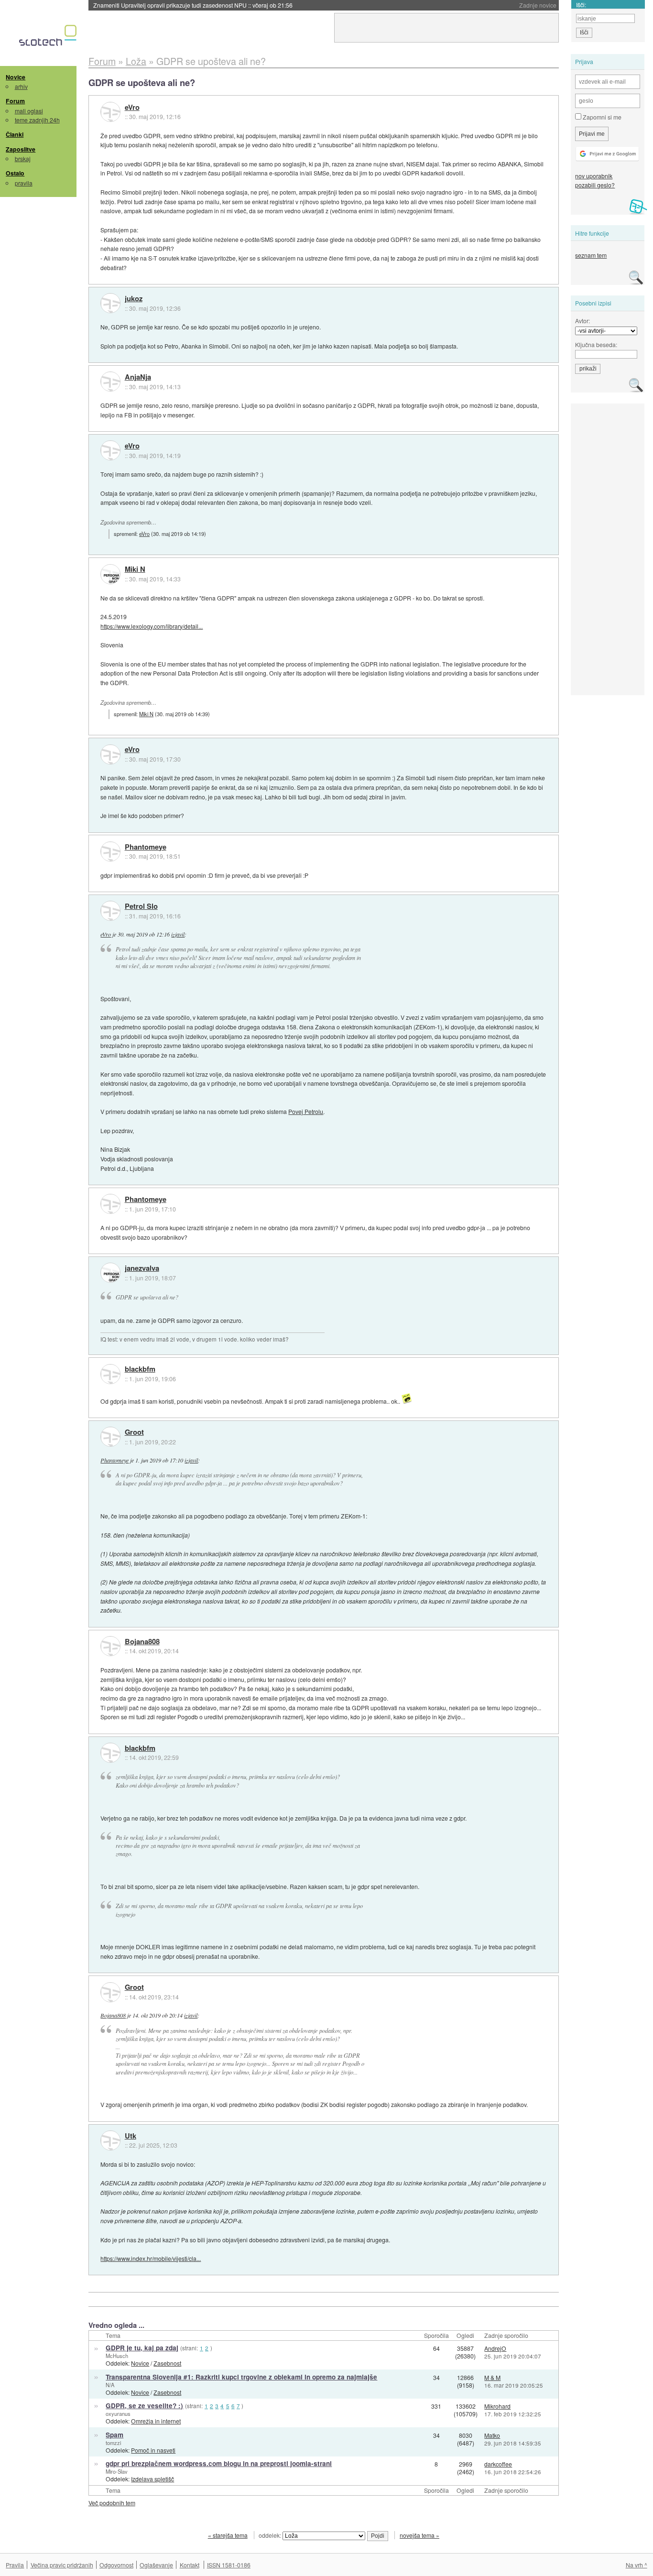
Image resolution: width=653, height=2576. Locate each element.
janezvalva (142, 1268)
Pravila (15, 2565)
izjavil (178, 934)
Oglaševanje (156, 2565)
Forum (15, 101)
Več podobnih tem (112, 2503)
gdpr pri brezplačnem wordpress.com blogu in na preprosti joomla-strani (219, 2463)
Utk (131, 2136)
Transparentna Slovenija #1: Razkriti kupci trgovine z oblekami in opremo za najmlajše (241, 2377)
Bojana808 (142, 1642)
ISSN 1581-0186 (229, 2565)
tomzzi (113, 2443)
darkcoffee (498, 2464)
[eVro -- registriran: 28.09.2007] (110, 112)
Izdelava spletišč (152, 2479)
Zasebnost (167, 2363)
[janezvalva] (110, 1273)
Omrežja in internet (156, 2421)
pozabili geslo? (595, 185)
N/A (110, 2385)
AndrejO (495, 2348)
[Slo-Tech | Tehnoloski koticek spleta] (49, 38)
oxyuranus (118, 2413)
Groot (134, 1432)
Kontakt (190, 2565)
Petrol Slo (141, 906)
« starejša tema (228, 2535)
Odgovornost (116, 2565)
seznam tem (591, 255)
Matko (492, 2435)
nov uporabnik (594, 176)
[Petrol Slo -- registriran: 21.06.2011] (110, 911)
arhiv (21, 86)
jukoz (134, 299)
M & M (492, 2377)
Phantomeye (146, 847)
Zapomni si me (601, 117)
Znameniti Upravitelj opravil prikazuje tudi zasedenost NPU (193, 5)
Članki (15, 134)
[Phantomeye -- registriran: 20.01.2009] (110, 851)
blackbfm (140, 1369)
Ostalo (15, 173)
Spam (114, 2435)
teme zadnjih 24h (37, 120)
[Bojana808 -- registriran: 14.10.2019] (110, 1646)
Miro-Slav (117, 2471)
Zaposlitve (21, 149)
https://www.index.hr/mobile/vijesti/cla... (151, 2258)
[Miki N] (110, 574)
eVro (132, 108)
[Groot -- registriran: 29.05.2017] (110, 1437)
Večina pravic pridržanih (62, 2565)
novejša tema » (419, 2535)
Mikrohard (497, 2406)
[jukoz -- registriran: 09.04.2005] (110, 303)
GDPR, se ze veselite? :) (144, 2406)
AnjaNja (138, 377)
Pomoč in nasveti (153, 2450)
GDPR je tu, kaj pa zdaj (142, 2348)
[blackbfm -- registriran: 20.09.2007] (110, 1374)
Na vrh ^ (637, 2565)
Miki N (135, 569)
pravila (24, 183)
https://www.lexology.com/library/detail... (152, 626)
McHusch (117, 2356)
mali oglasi (29, 111)
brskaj (23, 158)
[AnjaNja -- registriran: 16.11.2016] (110, 382)
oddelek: (271, 2535)
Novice (16, 77)
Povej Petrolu (306, 1111)
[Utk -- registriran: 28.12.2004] (110, 2140)
